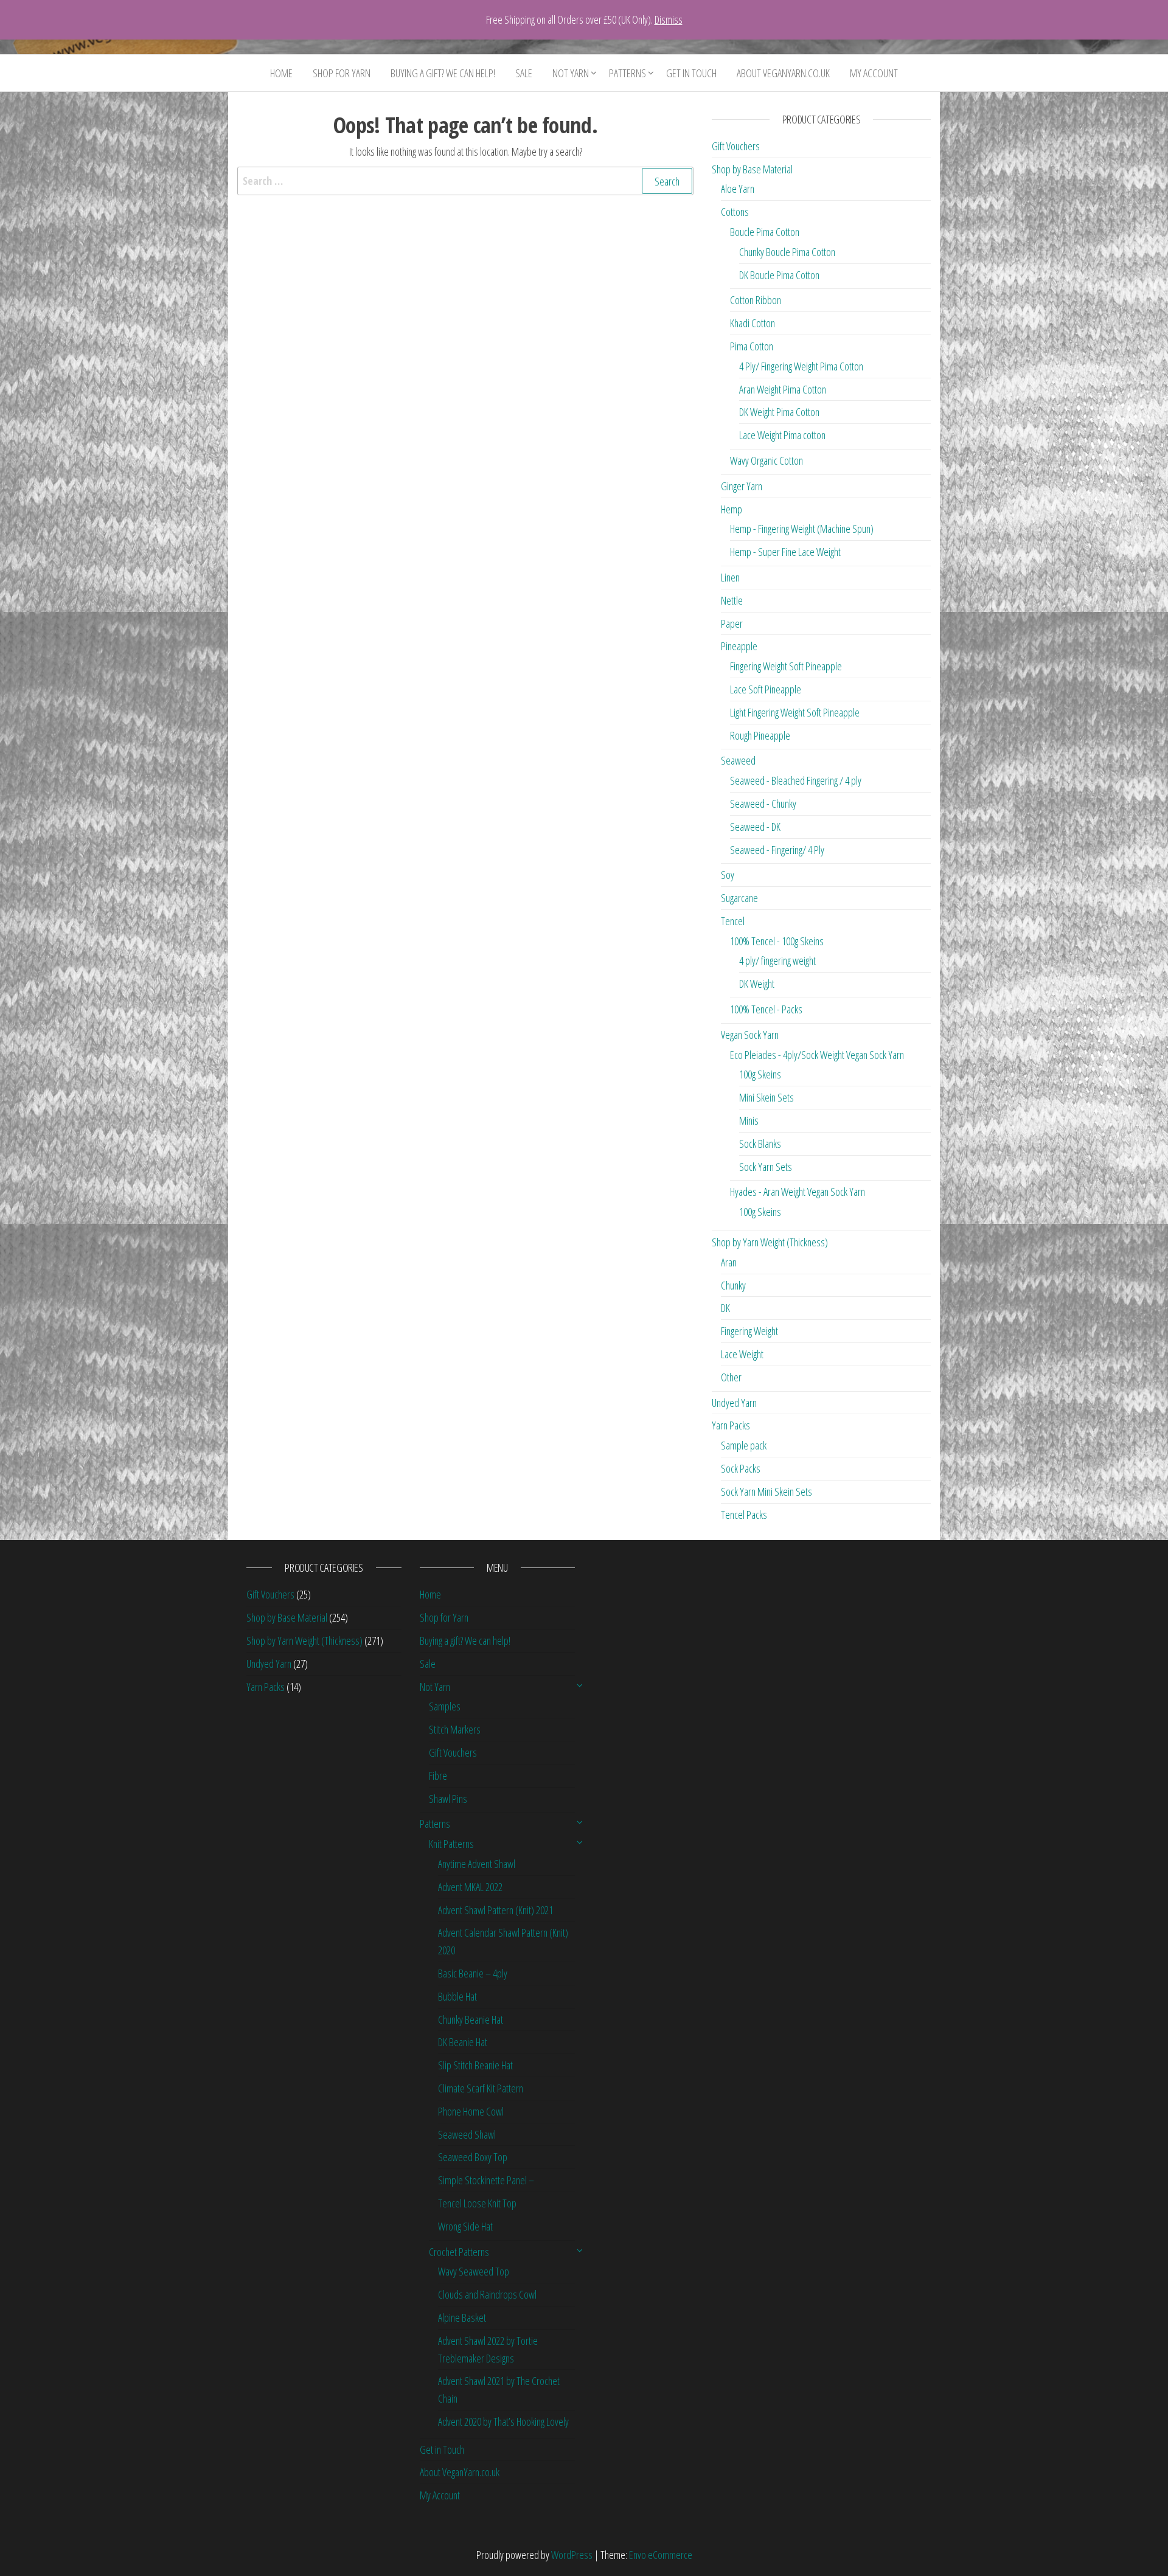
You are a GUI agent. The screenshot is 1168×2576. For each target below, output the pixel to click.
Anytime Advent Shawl (477, 1864)
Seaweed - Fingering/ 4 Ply (777, 850)
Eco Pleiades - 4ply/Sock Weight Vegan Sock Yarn (817, 1055)
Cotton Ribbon (756, 300)
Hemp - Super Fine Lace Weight (785, 552)
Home (281, 73)
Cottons (735, 212)
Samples (445, 1706)
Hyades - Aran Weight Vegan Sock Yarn (798, 1192)
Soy (728, 875)
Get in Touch (691, 73)
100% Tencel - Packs (766, 1009)
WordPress (572, 2555)
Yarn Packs (731, 1425)
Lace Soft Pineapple (766, 689)
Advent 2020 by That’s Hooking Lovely (503, 2422)
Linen (730, 577)
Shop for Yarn (342, 73)
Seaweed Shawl (467, 2134)
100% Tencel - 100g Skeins (777, 941)
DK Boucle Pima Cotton (779, 275)
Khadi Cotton (753, 323)
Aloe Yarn (738, 189)
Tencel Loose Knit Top (477, 2203)
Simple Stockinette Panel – (486, 2180)
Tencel (733, 921)
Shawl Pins (448, 1799)
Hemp (732, 509)
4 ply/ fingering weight (777, 960)
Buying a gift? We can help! (443, 73)
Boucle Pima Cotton (765, 232)
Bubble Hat (457, 1996)
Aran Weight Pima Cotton (783, 389)
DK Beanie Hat (463, 2042)
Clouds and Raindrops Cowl (487, 2294)
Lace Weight (742, 1354)
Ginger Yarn (742, 486)
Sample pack (744, 1445)
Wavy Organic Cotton (766, 460)
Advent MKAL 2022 (470, 1887)
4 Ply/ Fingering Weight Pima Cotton (801, 366)
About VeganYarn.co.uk (783, 73)
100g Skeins (760, 1074)
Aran (729, 1262)
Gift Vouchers (736, 146)
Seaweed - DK (755, 827)
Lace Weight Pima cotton (782, 435)
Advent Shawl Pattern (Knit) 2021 (495, 1910)
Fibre (438, 1776)
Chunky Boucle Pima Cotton (787, 252)
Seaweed (738, 760)
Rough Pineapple (760, 735)
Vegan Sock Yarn (750, 1035)
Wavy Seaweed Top (474, 2271)
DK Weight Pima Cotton (779, 412)
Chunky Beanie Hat (471, 2019)
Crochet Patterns (459, 2252)
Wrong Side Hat (465, 2226)
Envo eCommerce (661, 2555)
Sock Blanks (760, 1144)
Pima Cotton (752, 346)
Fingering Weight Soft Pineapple (786, 666)
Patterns (627, 73)
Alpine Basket (462, 2317)
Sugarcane (739, 898)
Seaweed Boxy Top (473, 2157)
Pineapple (739, 646)
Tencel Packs (744, 1515)
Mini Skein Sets (766, 1097)
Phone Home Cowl (471, 2111)
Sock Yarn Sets (766, 1167)
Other (731, 1377)
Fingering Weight (749, 1331)
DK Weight (757, 984)
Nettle (732, 600)
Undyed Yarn (734, 1403)
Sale (524, 73)
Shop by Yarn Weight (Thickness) (770, 1242)
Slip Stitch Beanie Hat (475, 2065)
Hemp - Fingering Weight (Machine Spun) (802, 529)
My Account (874, 73)
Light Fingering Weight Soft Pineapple (795, 712)
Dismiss (669, 19)
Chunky (733, 1285)
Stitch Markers (455, 1729)
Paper (732, 623)
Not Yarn (571, 73)
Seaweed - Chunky (763, 804)
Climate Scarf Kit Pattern (481, 2088)
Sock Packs (741, 1468)
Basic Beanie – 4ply (473, 1973)
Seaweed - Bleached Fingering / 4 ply (796, 780)
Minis (749, 1120)
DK (725, 1308)
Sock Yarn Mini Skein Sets (766, 1491)
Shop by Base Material (752, 169)
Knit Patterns (451, 1844)
